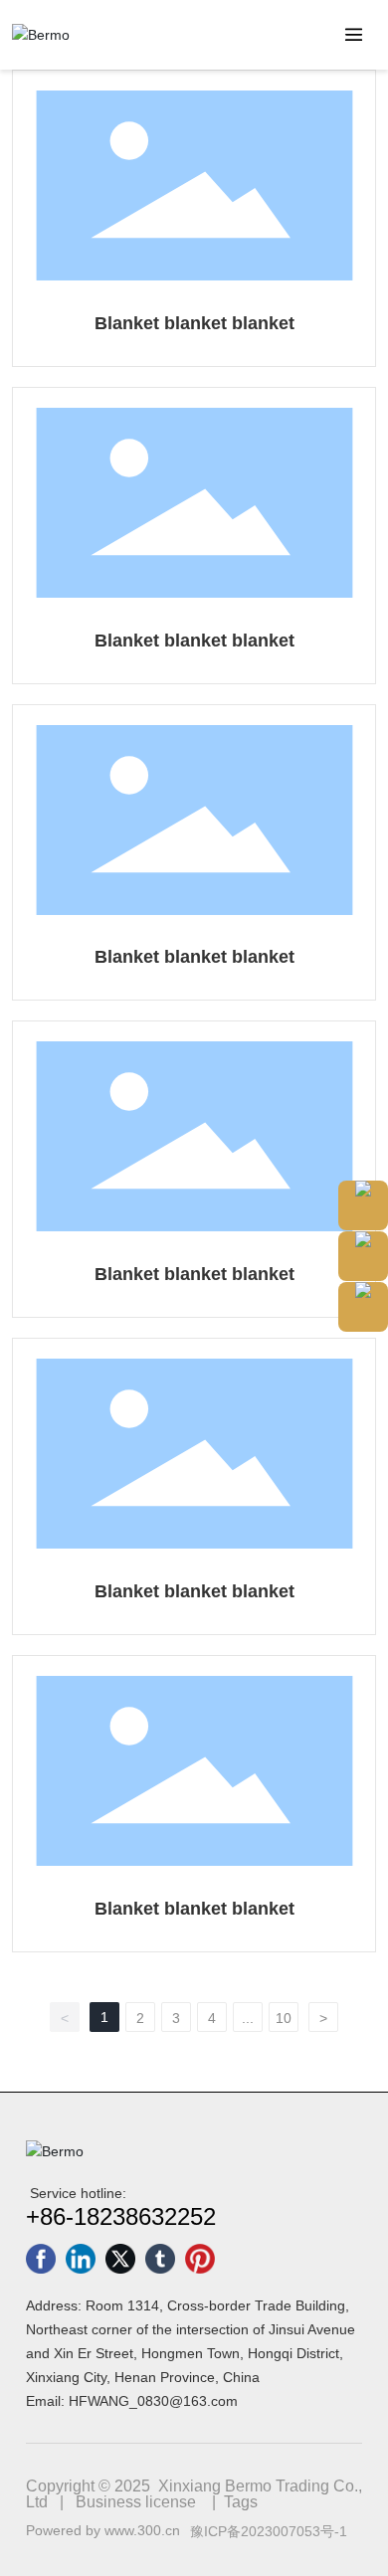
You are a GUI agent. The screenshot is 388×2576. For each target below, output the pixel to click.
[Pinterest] (200, 2259)
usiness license (141, 2502)
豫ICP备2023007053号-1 (269, 2531)
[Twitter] (120, 2259)
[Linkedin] (81, 2259)
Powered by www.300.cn (103, 2530)
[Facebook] (41, 2259)
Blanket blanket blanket (194, 323)
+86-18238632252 (121, 2216)
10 (284, 2018)
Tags (241, 2502)
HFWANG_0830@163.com (153, 2401)
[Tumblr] (160, 2259)
